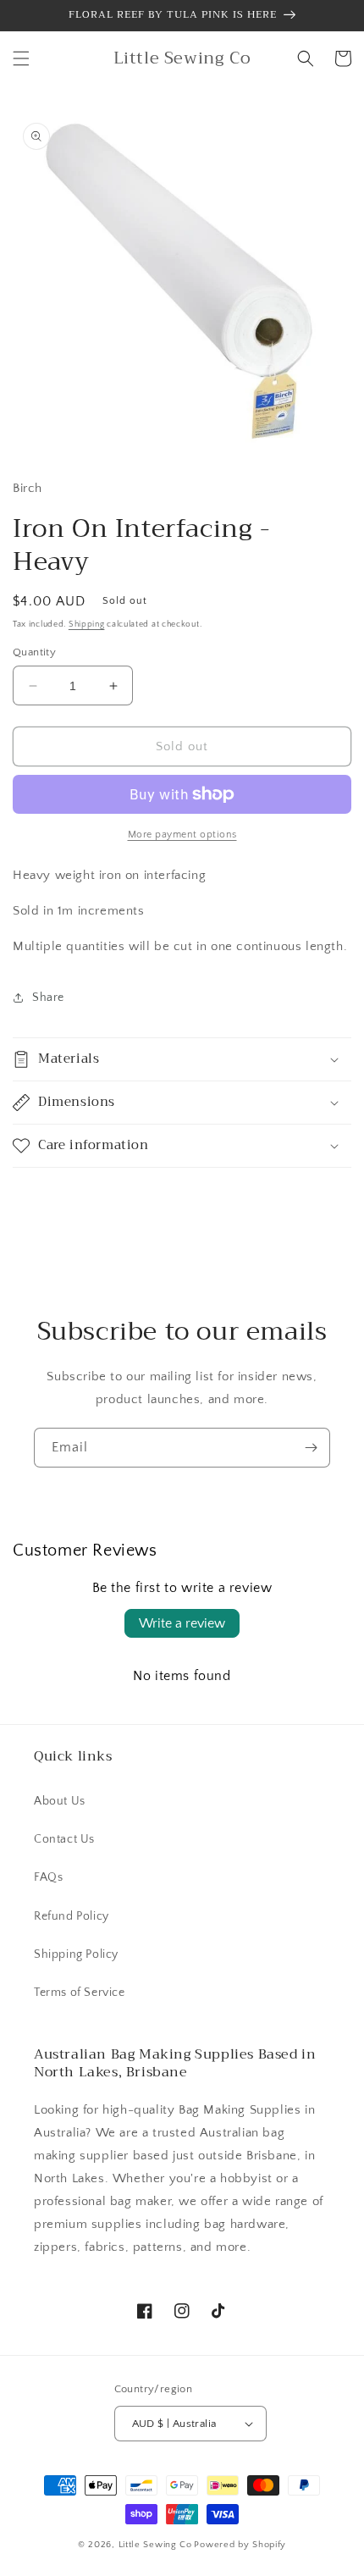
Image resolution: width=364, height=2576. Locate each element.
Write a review (182, 1623)
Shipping (87, 625)
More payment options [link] (182, 835)
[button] (21, 58)
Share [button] (48, 998)
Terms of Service (80, 1993)
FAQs (48, 1877)
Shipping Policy (76, 1954)
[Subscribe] (311, 1448)
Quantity (34, 652)
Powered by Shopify (240, 2545)
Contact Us (64, 1839)
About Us (60, 1801)
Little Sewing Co (155, 2545)
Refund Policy (72, 1916)
